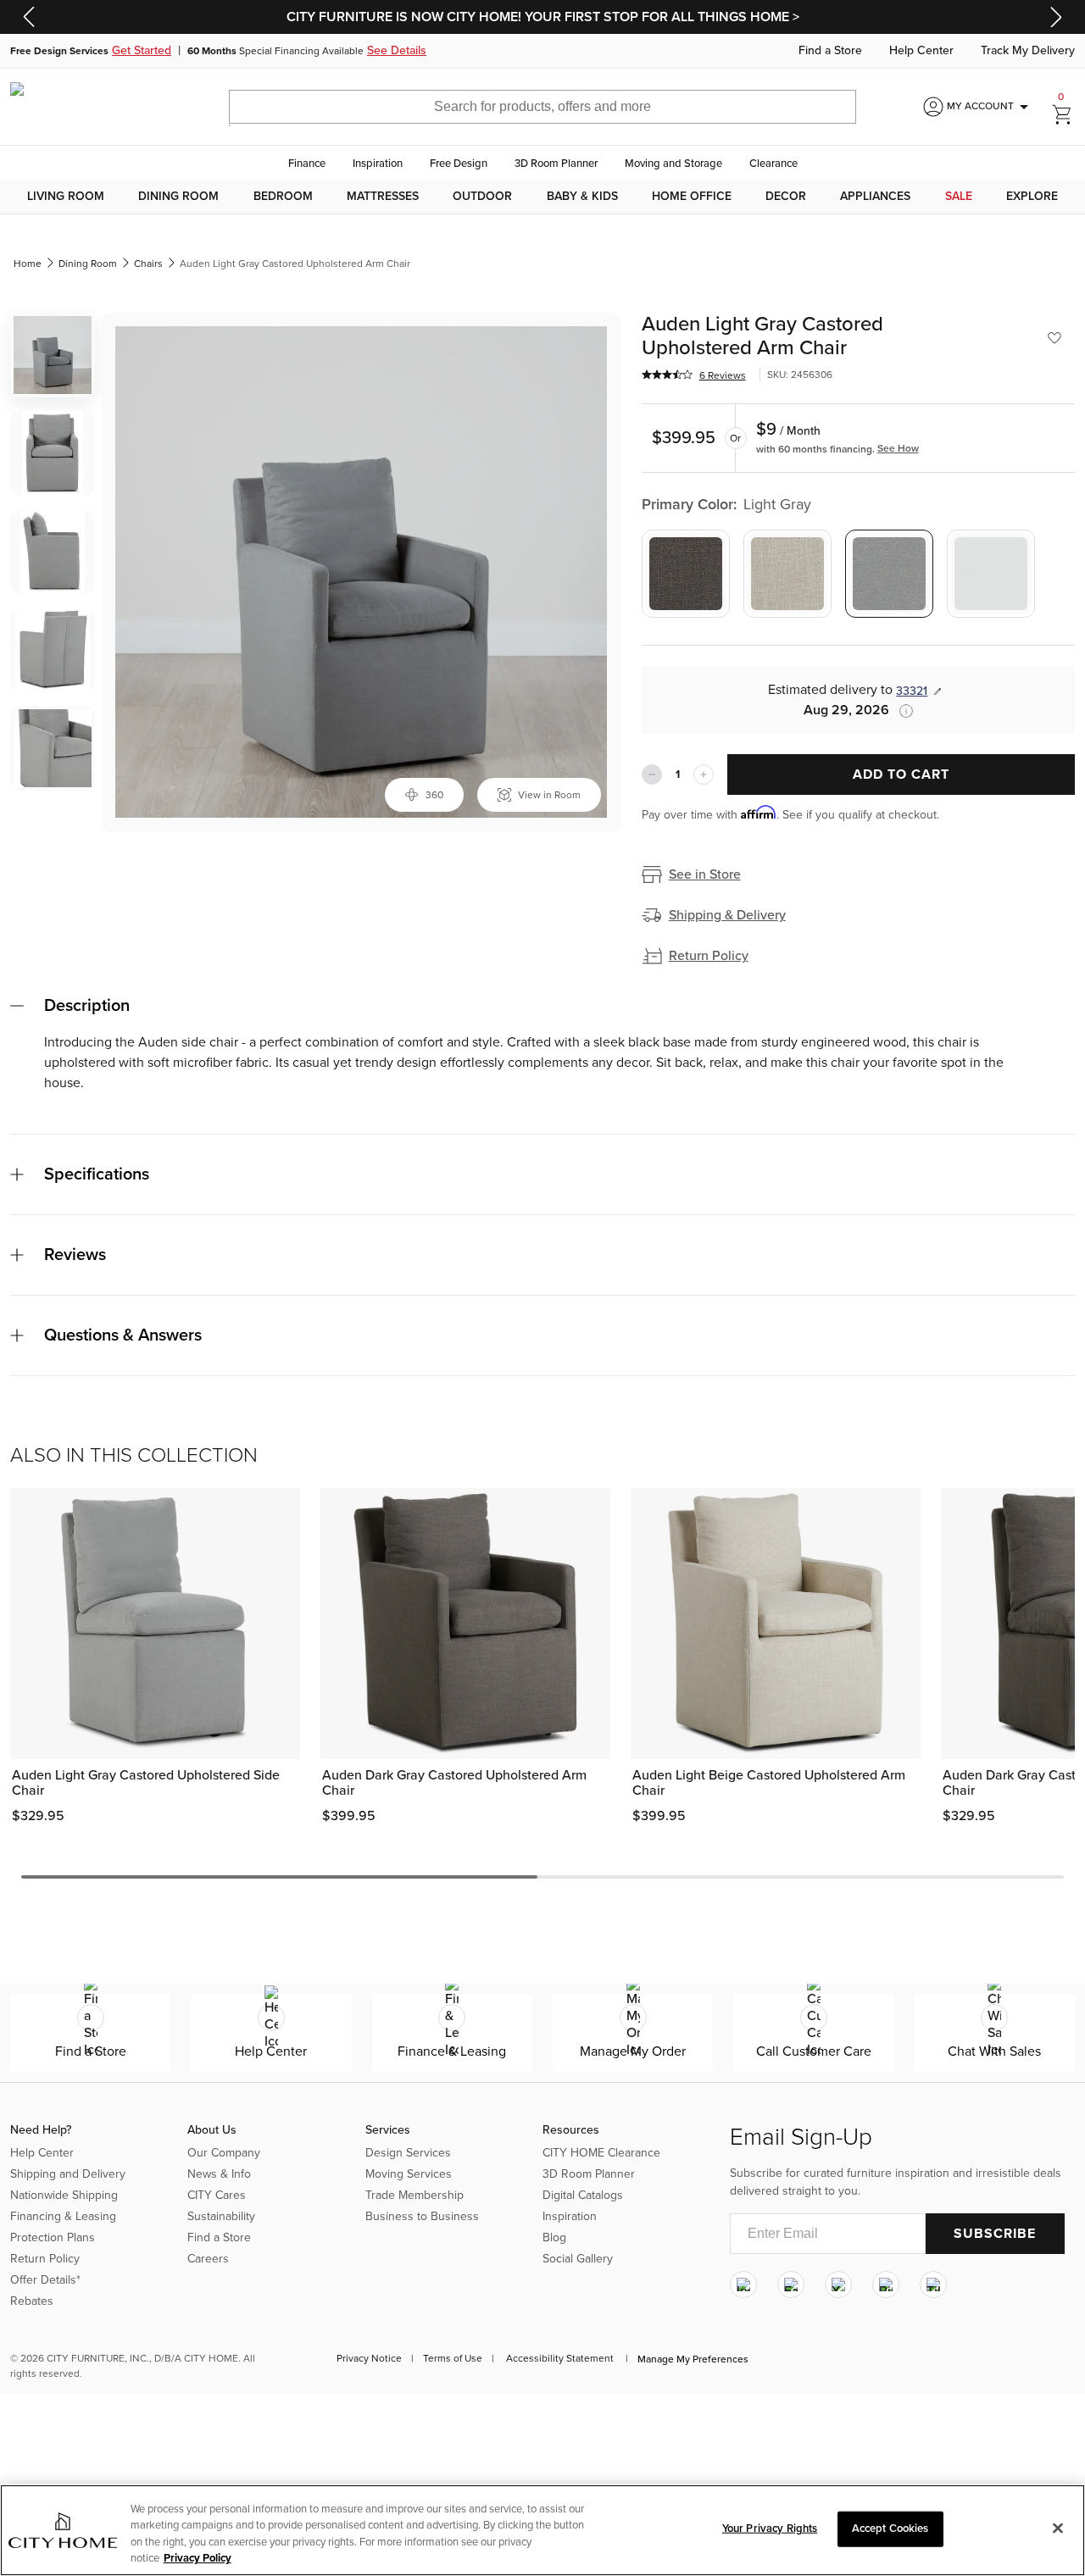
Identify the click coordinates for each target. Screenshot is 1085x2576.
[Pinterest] (886, 2285)
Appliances (875, 197)
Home (28, 264)
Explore (1032, 197)
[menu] (542, 197)
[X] (838, 2285)
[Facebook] (791, 2285)
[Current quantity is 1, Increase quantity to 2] (704, 774)
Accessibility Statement (560, 2358)
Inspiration (378, 164)
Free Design (459, 164)
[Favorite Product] (1054, 338)
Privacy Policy (198, 2558)
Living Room (66, 197)
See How (898, 448)
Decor (786, 197)
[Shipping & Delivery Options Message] (901, 711)
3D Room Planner (556, 164)
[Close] (1058, 2528)
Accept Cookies (890, 2529)
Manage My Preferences (693, 2359)
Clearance (773, 164)
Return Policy (709, 956)
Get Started (142, 51)
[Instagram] (743, 2285)
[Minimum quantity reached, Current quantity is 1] (652, 774)
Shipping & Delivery (727, 915)
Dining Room (178, 197)
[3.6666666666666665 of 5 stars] (667, 375)
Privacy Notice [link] (369, 2358)
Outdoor (482, 197)
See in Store (705, 874)
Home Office (692, 197)
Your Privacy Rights (770, 2529)
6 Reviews (723, 375)
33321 (912, 691)
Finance (307, 164)
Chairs (148, 264)
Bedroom (283, 197)
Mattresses (383, 197)
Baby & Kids (582, 197)
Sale (959, 197)
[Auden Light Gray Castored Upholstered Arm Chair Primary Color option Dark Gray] (686, 574)
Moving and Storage (673, 164)
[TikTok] (933, 2285)
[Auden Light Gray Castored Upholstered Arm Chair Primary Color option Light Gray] (889, 574)
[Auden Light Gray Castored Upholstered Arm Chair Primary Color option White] (991, 574)
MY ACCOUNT (990, 107)
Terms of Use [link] (453, 2358)
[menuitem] (66, 197)
